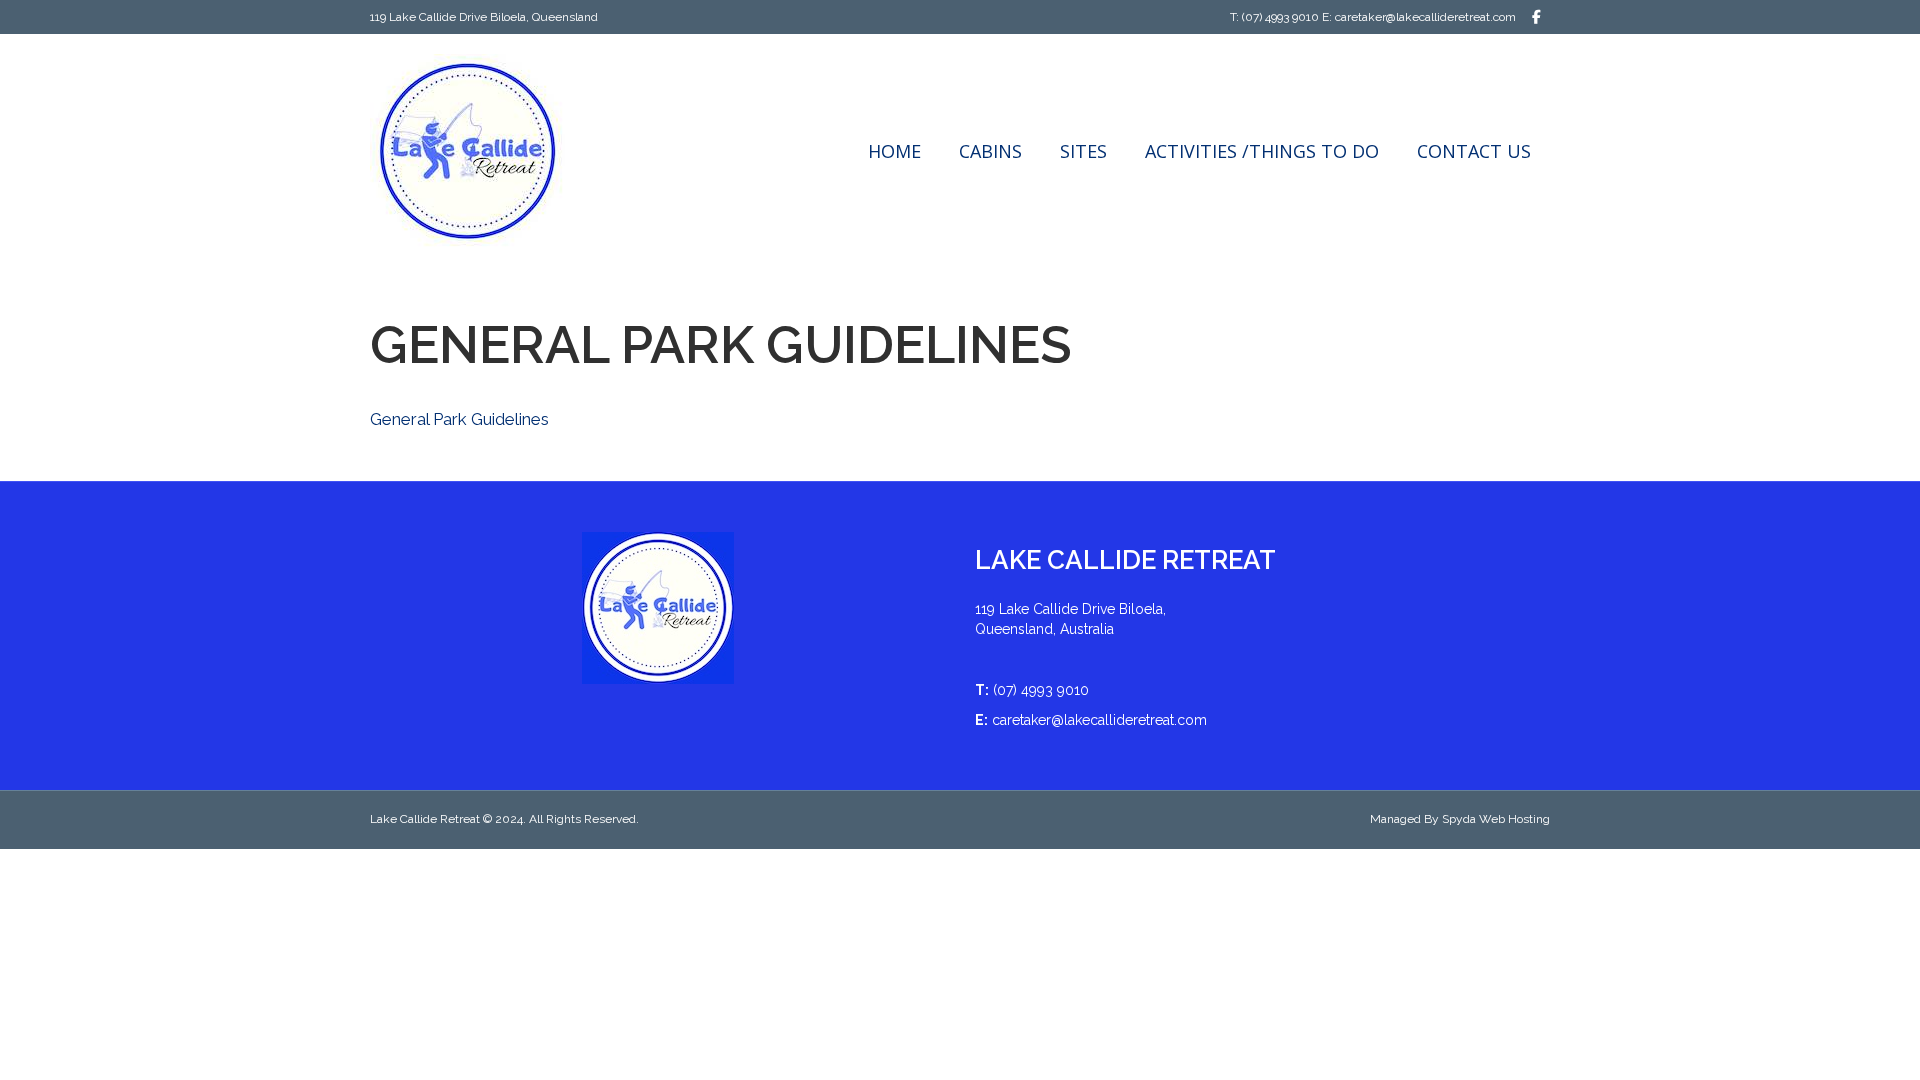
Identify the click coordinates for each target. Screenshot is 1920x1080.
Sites (1083, 151)
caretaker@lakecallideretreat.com (1425, 17)
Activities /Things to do (1262, 151)
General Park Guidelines (459, 419)
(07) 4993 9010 (1280, 17)
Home (894, 151)
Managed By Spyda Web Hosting (1460, 819)
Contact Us (1474, 151)
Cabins (990, 151)
